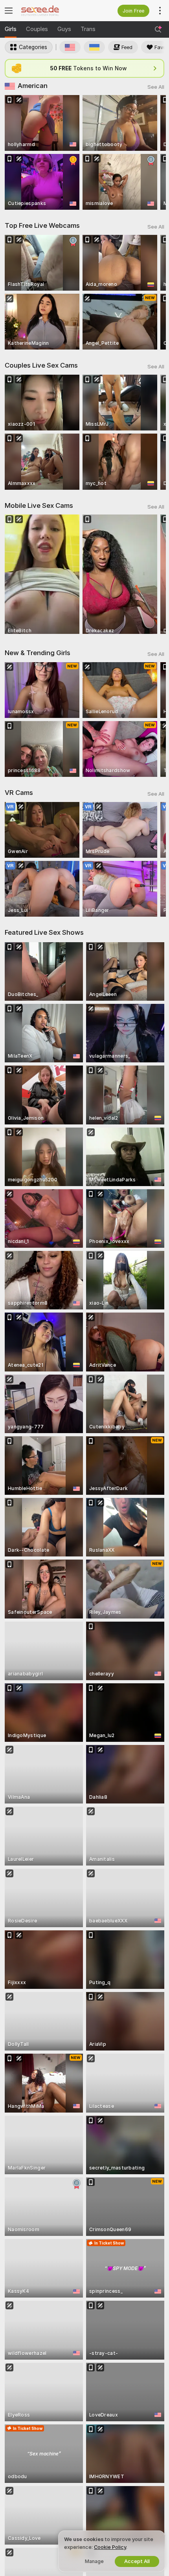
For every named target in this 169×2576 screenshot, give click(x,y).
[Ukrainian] (94, 47)
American (33, 86)
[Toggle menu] (9, 11)
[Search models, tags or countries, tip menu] (158, 29)
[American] (70, 47)
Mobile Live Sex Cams (39, 505)
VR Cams (19, 793)
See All (156, 87)
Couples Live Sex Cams (41, 365)
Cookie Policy (110, 2547)
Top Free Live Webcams (42, 225)
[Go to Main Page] (51, 11)
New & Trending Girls (38, 653)
